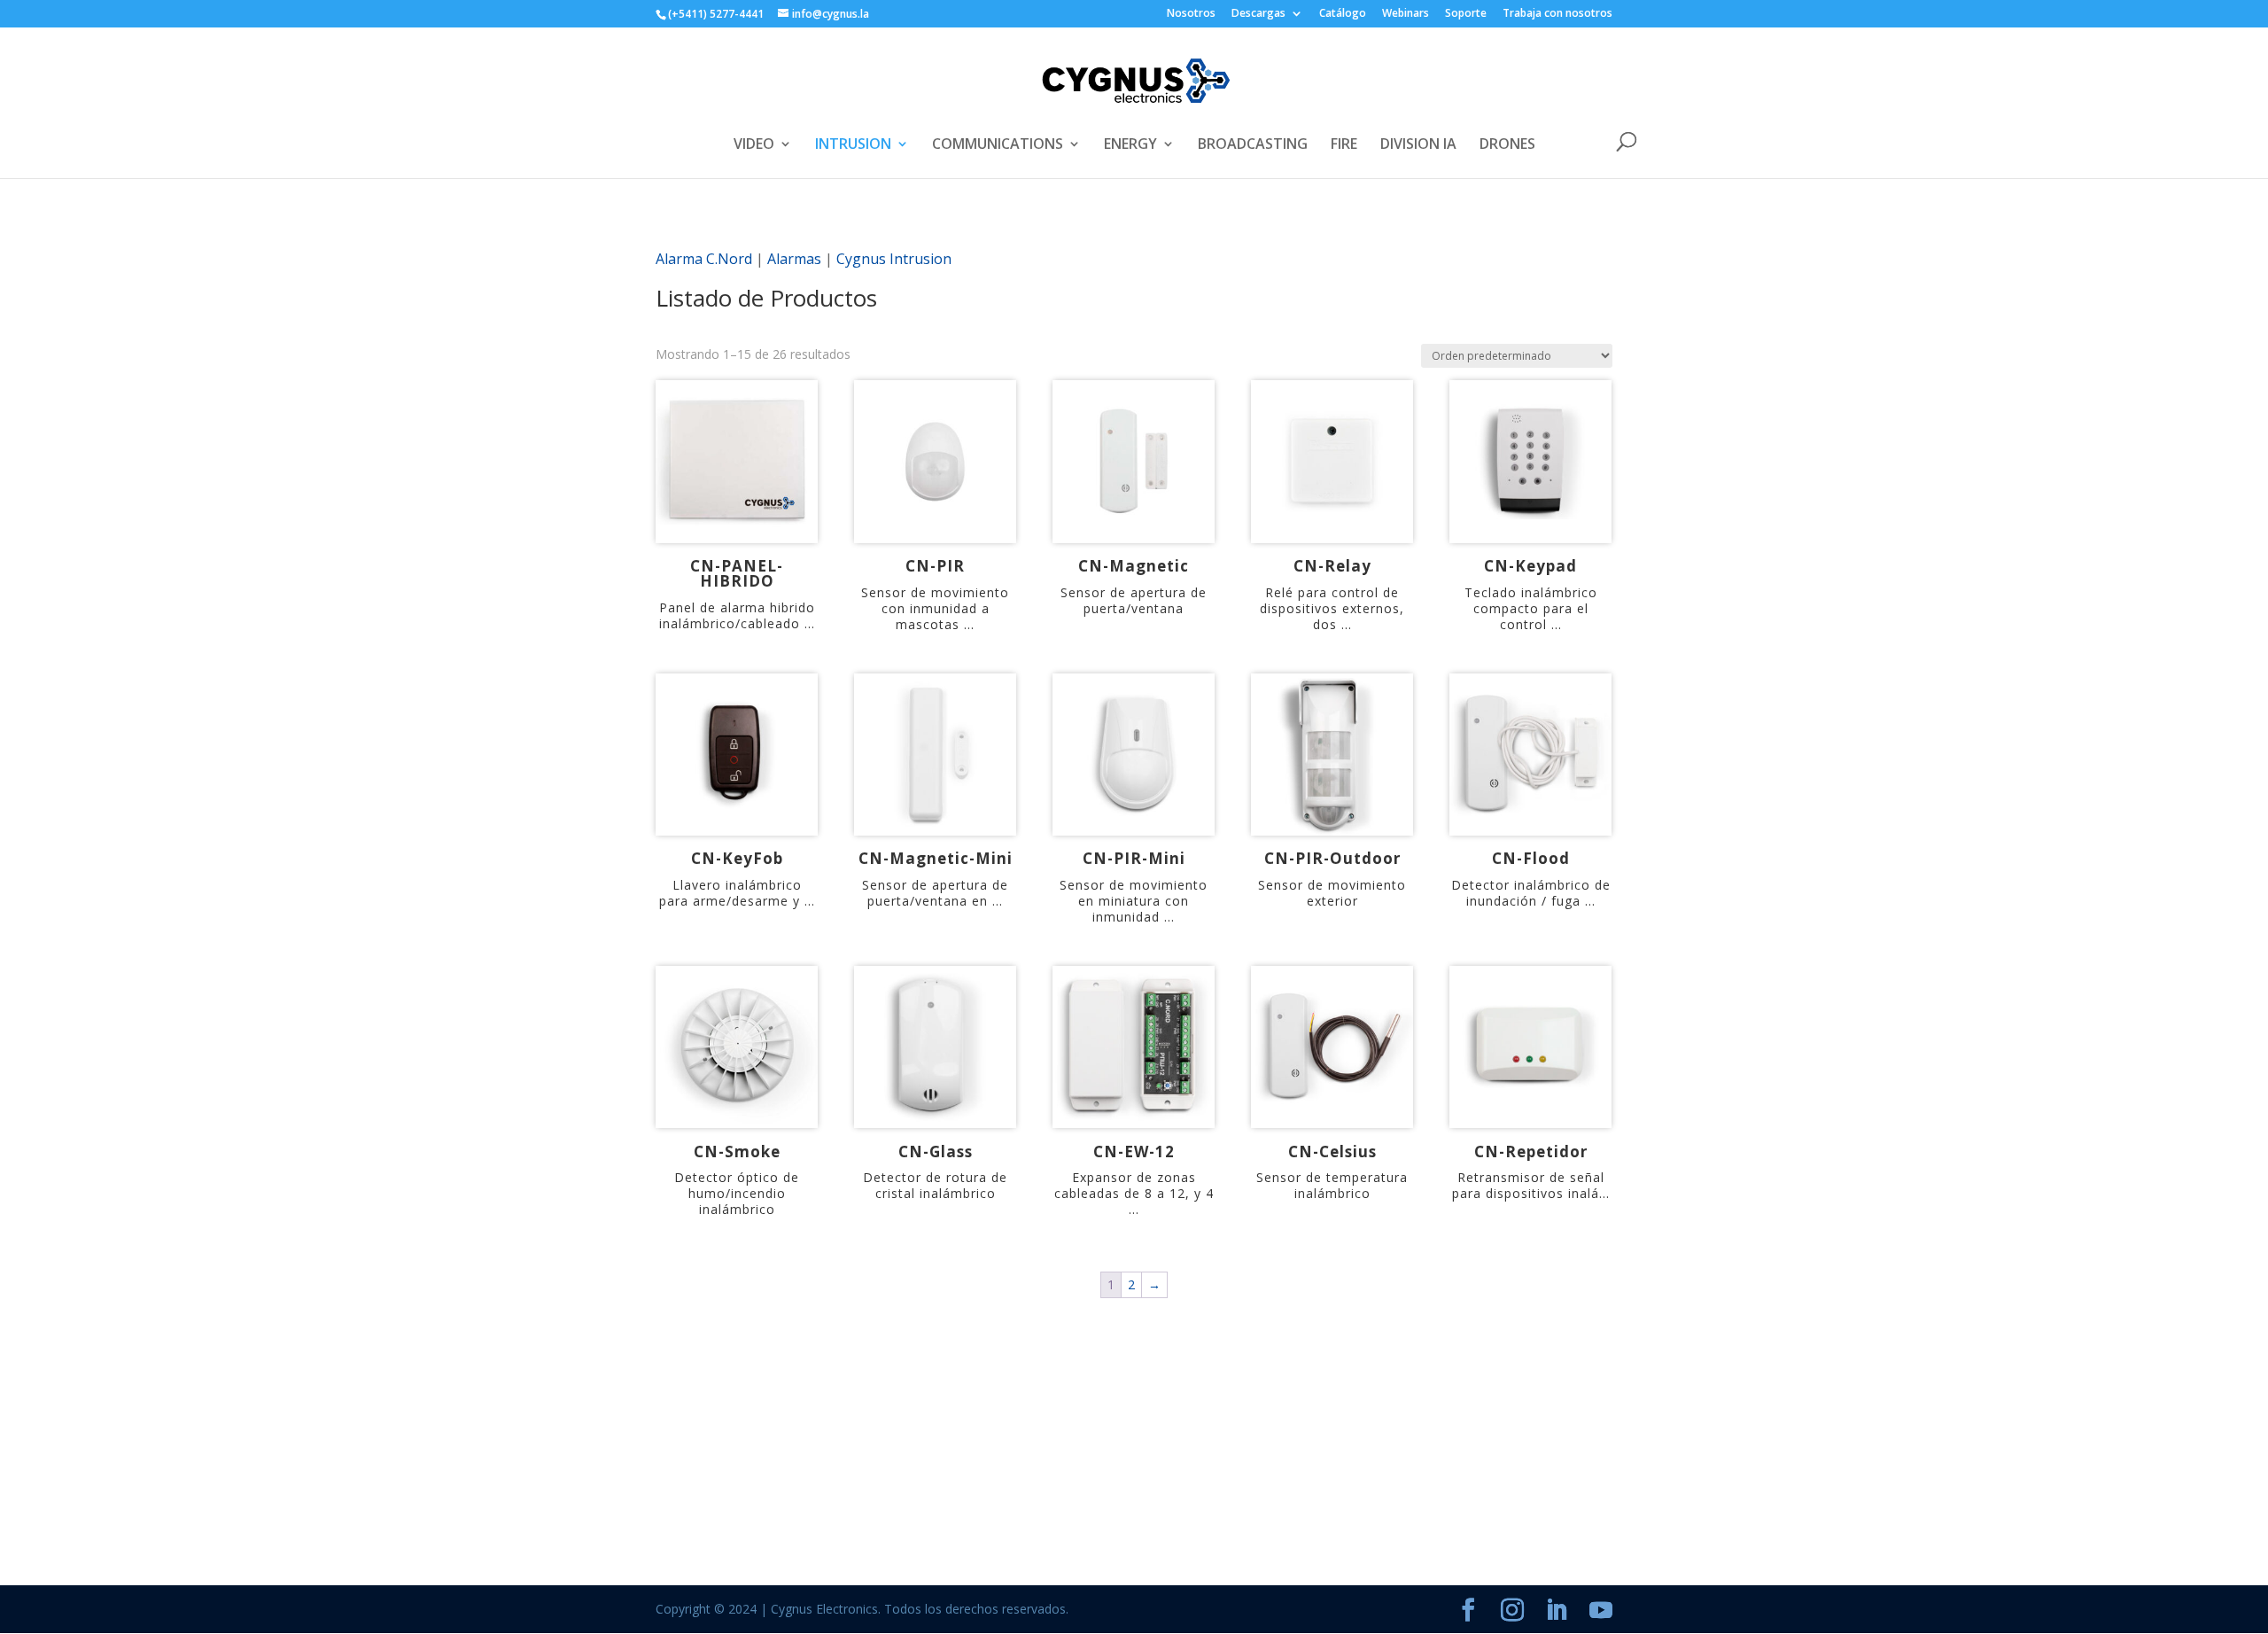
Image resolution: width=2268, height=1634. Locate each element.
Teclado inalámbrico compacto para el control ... (1531, 608)
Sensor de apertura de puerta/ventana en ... (935, 893)
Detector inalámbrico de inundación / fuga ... (1531, 893)
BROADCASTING (1253, 145)
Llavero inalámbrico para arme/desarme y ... (737, 893)
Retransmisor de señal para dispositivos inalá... (1531, 1185)
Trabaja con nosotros (1557, 14)
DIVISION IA (1418, 145)
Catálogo (1343, 14)
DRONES (1507, 145)
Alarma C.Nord (704, 259)
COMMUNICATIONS (998, 145)
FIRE (1344, 145)
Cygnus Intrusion (894, 259)
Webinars (1406, 14)
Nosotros (1191, 14)
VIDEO (754, 145)
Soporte (1466, 14)
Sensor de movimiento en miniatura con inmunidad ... (1134, 901)
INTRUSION (853, 145)
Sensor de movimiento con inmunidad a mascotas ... (935, 608)
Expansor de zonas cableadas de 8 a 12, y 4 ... (1134, 1193)
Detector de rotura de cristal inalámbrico (935, 1185)
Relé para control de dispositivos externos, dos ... (1332, 608)
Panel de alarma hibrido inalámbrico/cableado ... (737, 615)
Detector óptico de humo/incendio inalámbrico (737, 1193)
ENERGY (1130, 145)
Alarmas (794, 259)
